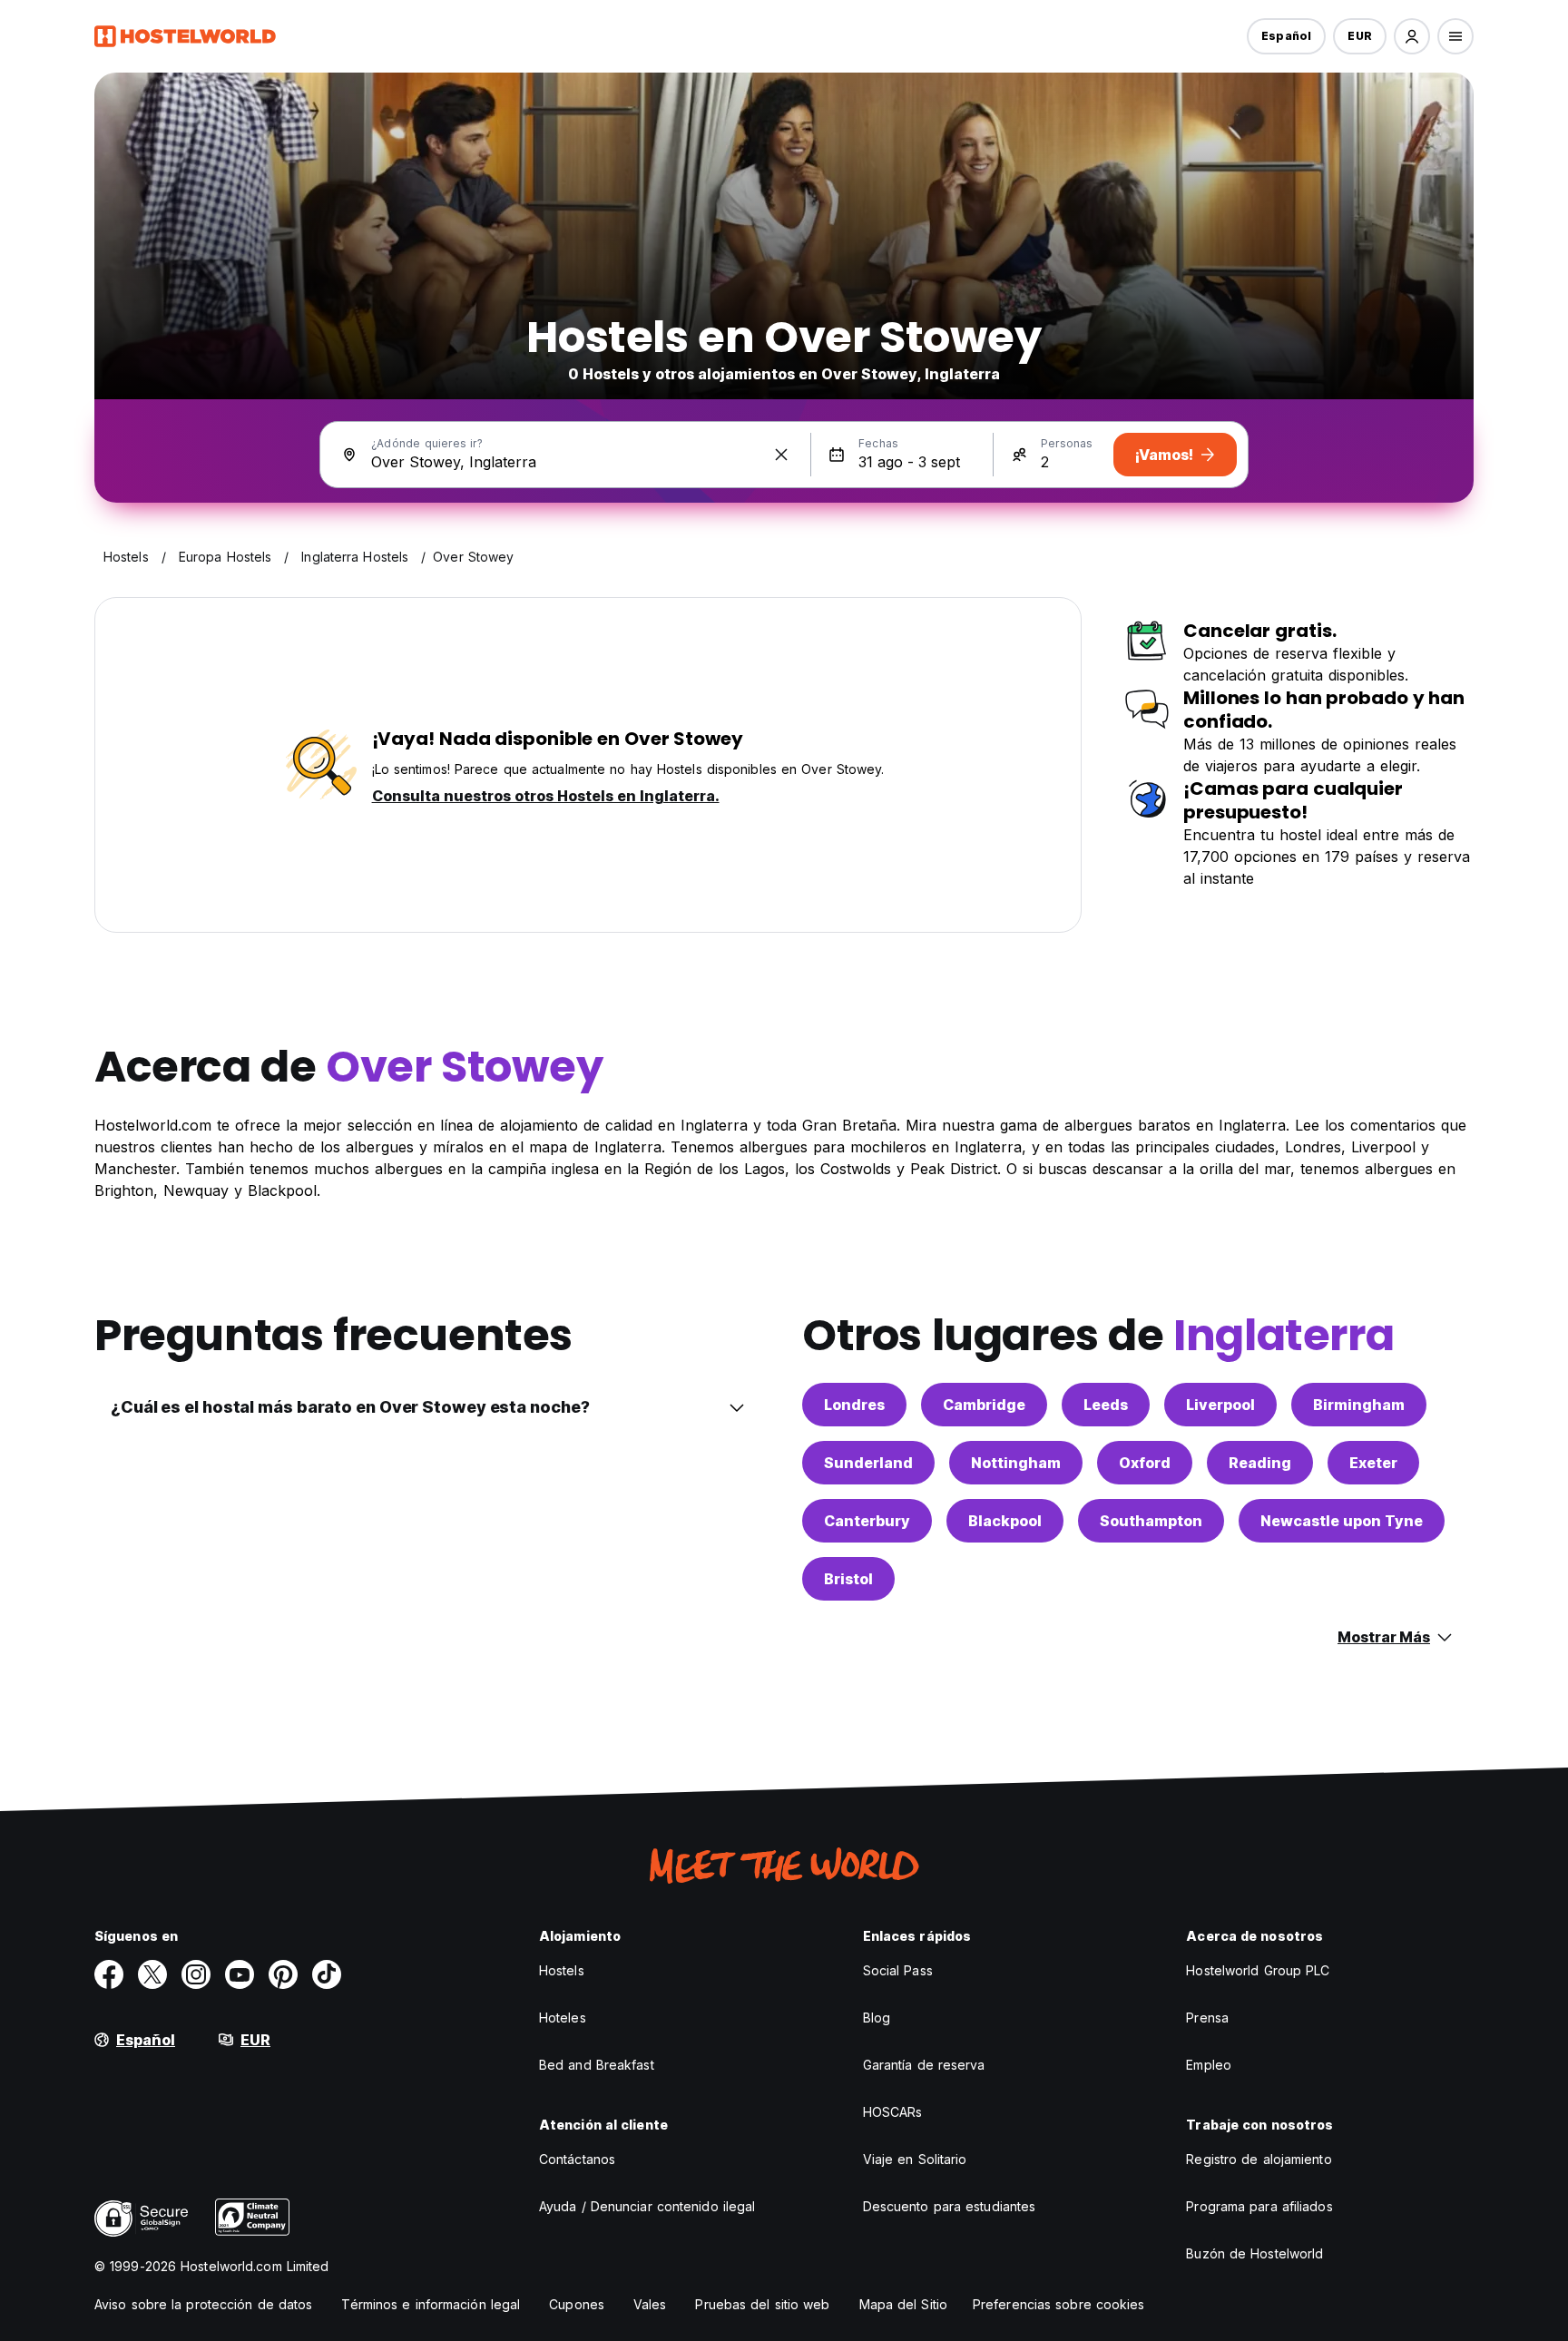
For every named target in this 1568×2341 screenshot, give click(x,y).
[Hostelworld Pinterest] (283, 1974)
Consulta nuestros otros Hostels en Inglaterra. (546, 796)
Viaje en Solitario (915, 2159)
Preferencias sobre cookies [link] (1059, 2304)
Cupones (577, 2304)
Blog (877, 2018)
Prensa (1207, 2018)
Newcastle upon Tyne (1342, 1521)
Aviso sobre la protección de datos (203, 2304)
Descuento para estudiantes (950, 2206)
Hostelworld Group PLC (1258, 1970)
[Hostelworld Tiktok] (327, 1974)
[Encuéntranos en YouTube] (240, 1974)
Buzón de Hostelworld (1254, 2253)
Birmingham (1359, 1405)
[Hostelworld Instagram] (196, 1974)
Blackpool (1005, 1521)
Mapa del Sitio (903, 2304)
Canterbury (867, 1521)
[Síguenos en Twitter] (152, 1974)
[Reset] (781, 455)
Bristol (848, 1579)
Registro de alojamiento (1259, 2159)
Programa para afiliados (1259, 2206)
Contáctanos (577, 2159)
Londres (854, 1405)
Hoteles (563, 2018)
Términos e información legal (431, 2304)
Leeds (1106, 1405)
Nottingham (1016, 1463)
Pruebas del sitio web (762, 2304)
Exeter (1373, 1463)
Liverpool (1220, 1405)
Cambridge (984, 1405)
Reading (1260, 1463)
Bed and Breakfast (597, 2065)
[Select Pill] (1412, 36)
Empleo (1209, 2065)
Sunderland (868, 1463)
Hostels (562, 1970)
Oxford (1145, 1463)
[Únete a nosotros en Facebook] (109, 1974)
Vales (650, 2304)
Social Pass (898, 1970)
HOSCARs (893, 2112)
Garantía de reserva (924, 2065)
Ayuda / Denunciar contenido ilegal (647, 2206)
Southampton (1151, 1521)
